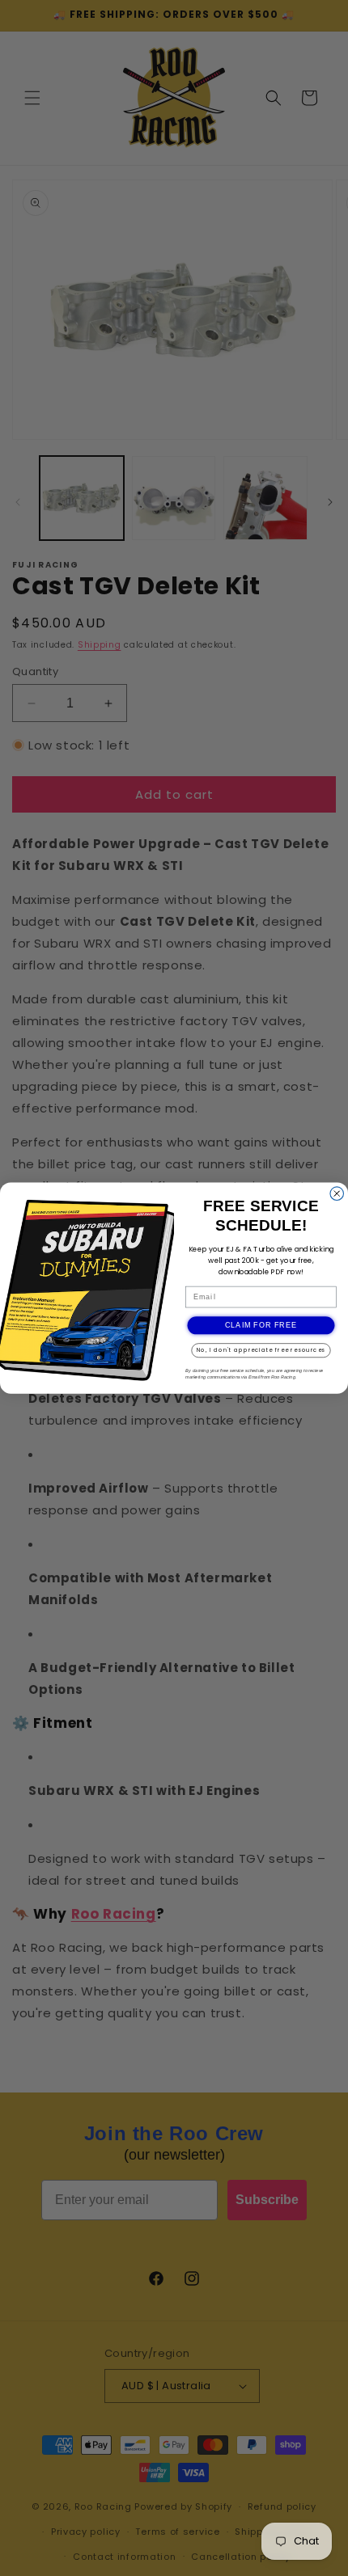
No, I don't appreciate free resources (261, 1350)
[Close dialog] (337, 1194)
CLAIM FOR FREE (261, 1326)
